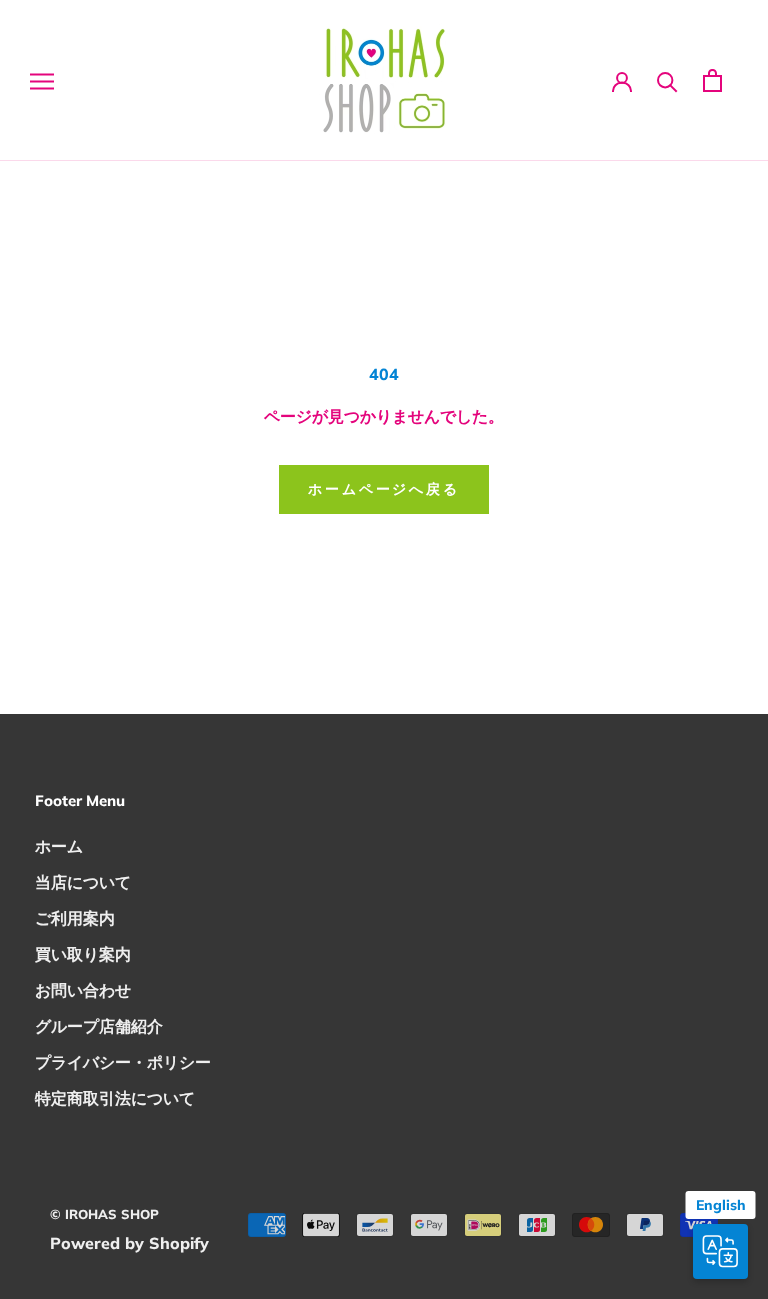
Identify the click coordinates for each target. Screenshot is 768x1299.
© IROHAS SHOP (104, 1214)
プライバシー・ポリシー (123, 1062)
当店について (83, 882)
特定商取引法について (115, 1098)
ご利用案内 (75, 918)
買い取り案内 (83, 954)
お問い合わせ (83, 990)
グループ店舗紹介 (99, 1026)
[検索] (667, 80)
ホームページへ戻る (383, 489)
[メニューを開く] (42, 80)
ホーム (59, 846)
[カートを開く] (712, 80)
